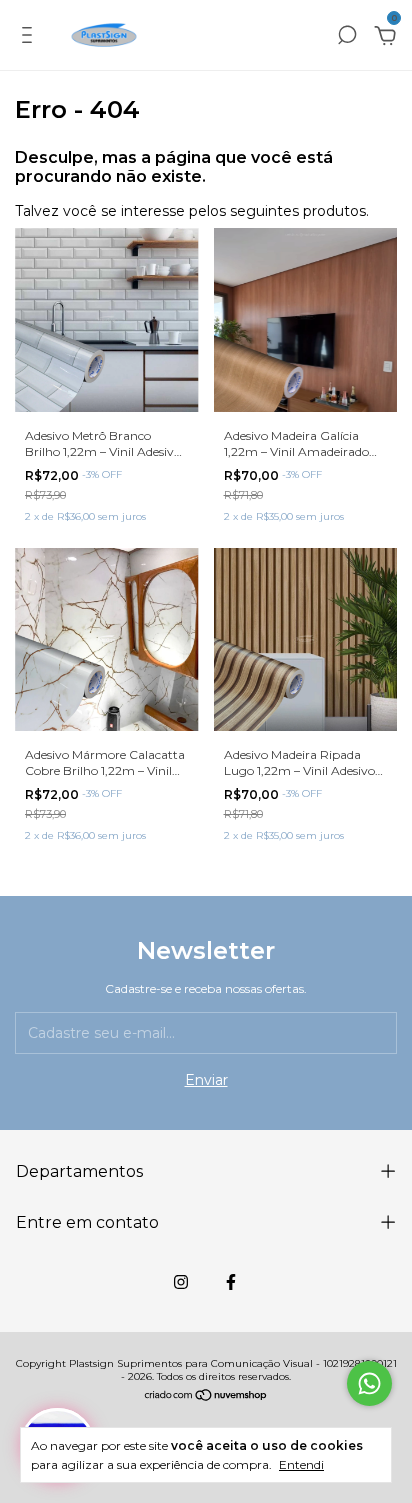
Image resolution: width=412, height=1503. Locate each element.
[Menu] (30, 38)
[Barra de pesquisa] (347, 38)
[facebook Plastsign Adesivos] (231, 1282)
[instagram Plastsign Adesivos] (181, 1282)
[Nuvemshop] (206, 1397)
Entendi (301, 1464)
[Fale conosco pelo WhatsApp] (369, 1383)
